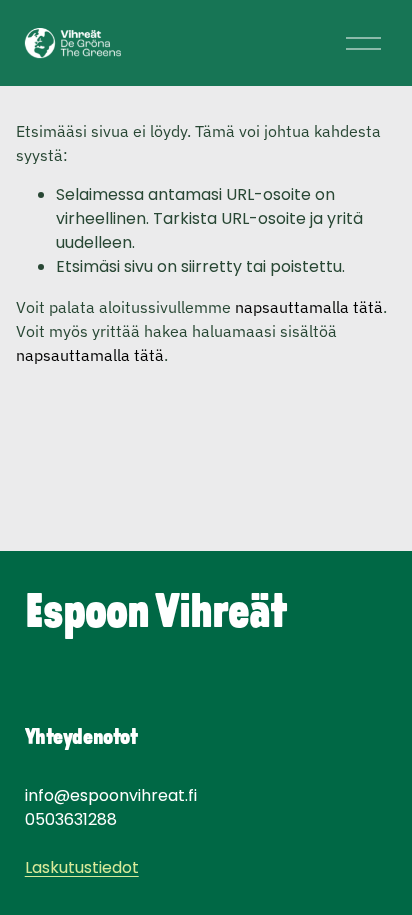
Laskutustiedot (82, 867)
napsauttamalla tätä (309, 307)
